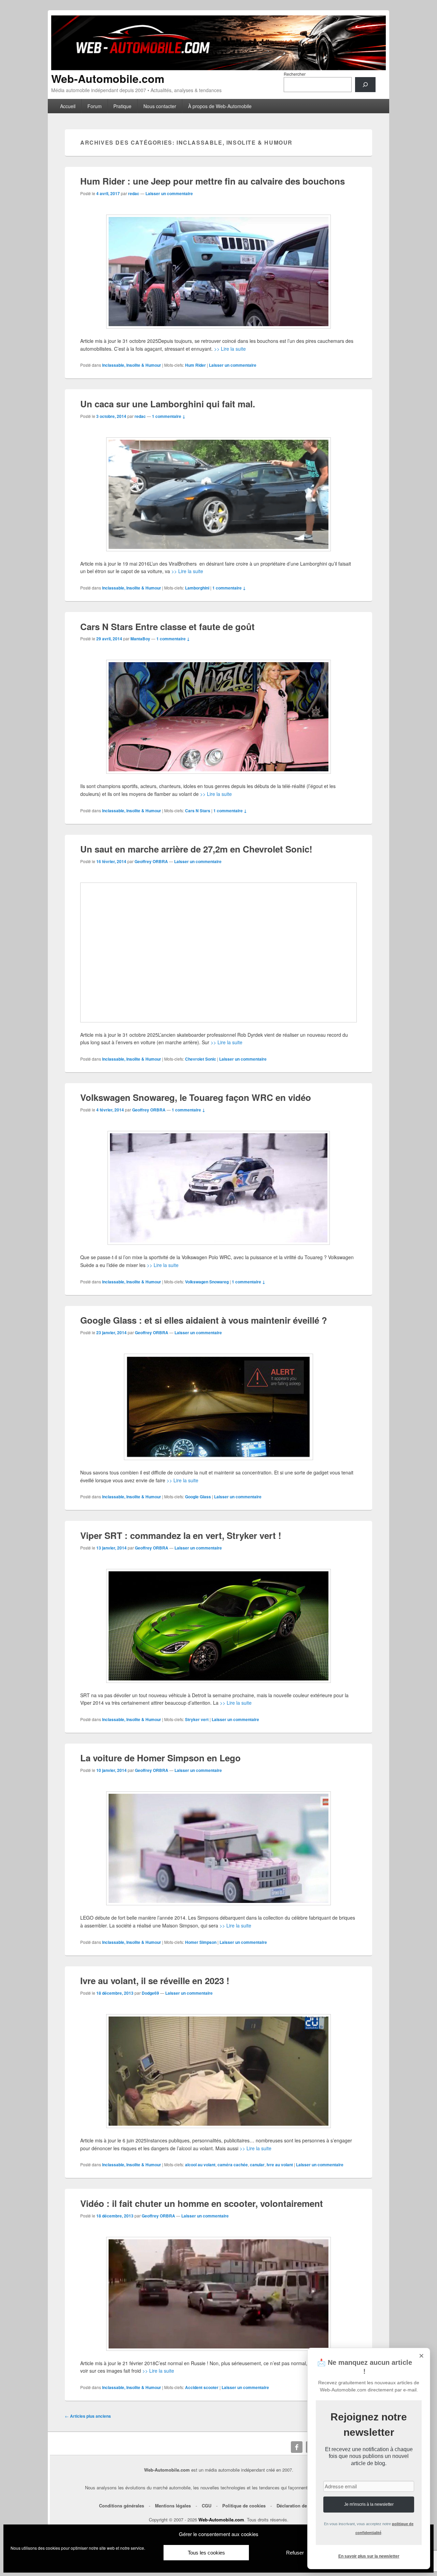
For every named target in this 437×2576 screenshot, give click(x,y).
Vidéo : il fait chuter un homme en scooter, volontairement (202, 2203)
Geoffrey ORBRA (151, 861)
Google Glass (198, 1497)
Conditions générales (122, 2506)
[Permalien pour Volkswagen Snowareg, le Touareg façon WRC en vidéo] (218, 1188)
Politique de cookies (244, 2506)
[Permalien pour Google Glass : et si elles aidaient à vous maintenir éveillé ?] (218, 1407)
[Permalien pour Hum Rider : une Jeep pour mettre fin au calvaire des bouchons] (218, 272)
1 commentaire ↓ (169, 416)
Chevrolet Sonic (201, 1059)
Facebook (297, 2447)
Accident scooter (202, 2387)
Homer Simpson (201, 1942)
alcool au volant (200, 2165)
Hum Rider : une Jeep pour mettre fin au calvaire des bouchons (213, 181)
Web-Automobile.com (108, 78)
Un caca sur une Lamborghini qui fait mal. (168, 404)
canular (257, 2165)
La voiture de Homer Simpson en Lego (160, 1758)
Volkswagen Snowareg (207, 1282)
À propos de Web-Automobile (220, 106)
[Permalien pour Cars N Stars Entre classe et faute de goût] (218, 717)
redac (134, 193)
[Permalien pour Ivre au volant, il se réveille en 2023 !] (218, 2071)
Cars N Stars (198, 811)
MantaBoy (140, 639)
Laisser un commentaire (169, 193)
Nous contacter (160, 106)
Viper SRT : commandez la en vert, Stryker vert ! (181, 1535)
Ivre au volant (280, 2165)
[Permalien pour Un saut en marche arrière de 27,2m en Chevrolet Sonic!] (218, 952)
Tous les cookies (206, 2553)
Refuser (295, 2553)
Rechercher (295, 74)
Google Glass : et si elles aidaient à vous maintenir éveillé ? (204, 1320)
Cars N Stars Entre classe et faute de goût (167, 627)
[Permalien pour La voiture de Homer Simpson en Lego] (218, 1848)
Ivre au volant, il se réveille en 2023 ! (155, 1981)
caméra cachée (233, 2165)
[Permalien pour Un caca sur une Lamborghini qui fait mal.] (218, 494)
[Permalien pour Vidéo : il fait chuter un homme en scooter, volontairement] (218, 2294)
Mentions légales (173, 2506)
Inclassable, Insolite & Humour (132, 365)
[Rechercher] (365, 85)
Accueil (68, 106)
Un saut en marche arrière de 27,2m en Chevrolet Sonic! (196, 849)
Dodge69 (150, 1993)
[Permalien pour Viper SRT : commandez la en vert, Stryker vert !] (218, 1626)
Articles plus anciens (88, 2416)
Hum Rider (195, 365)
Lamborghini (197, 588)
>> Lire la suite (230, 349)
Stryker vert (197, 1719)
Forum (95, 106)
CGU (207, 2506)
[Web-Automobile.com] (218, 68)
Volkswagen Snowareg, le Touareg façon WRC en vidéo (196, 1097)
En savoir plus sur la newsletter (369, 2556)
